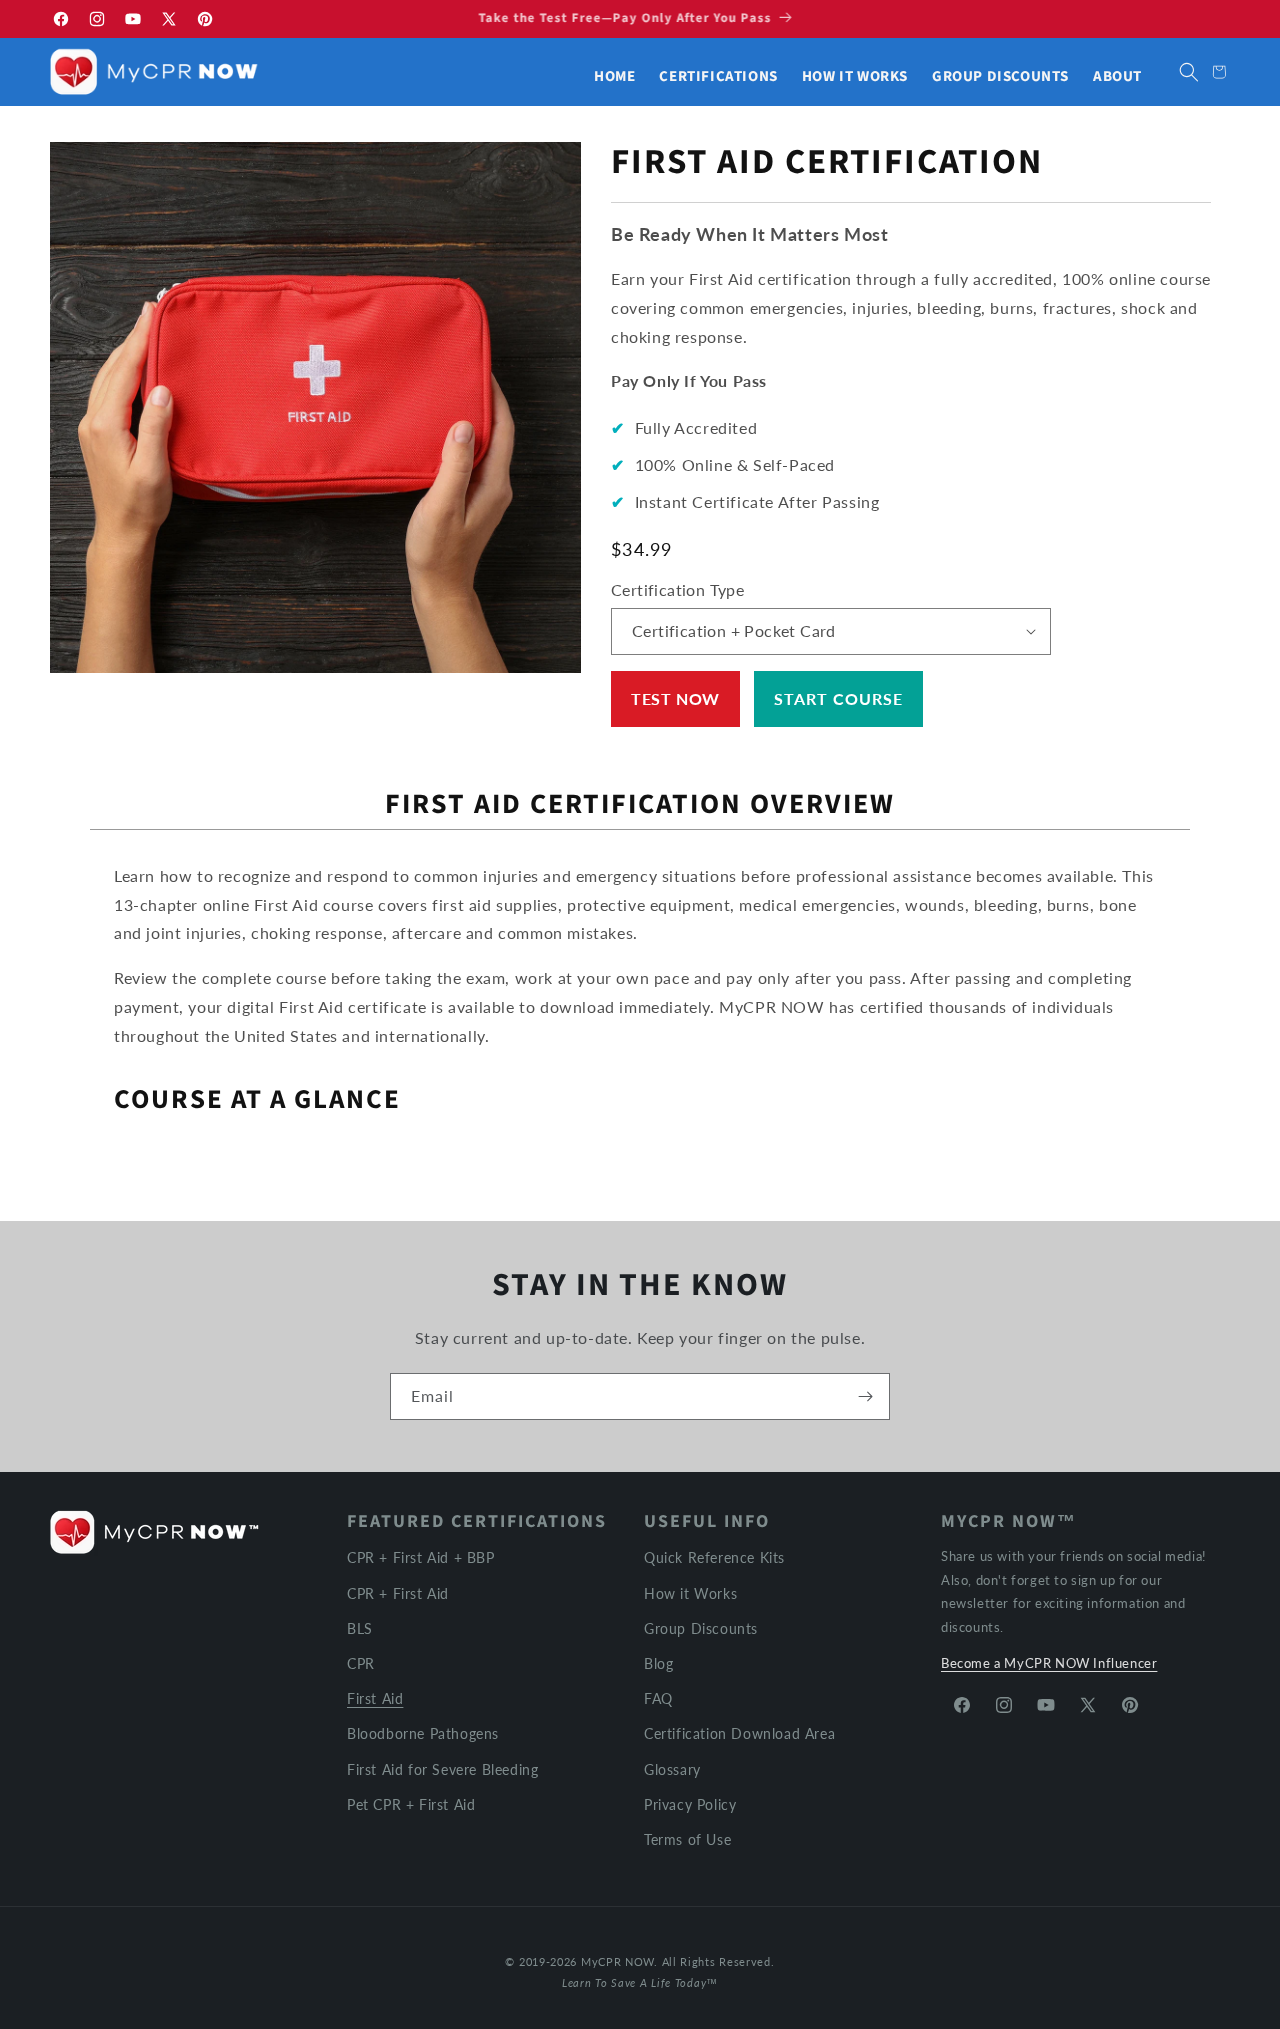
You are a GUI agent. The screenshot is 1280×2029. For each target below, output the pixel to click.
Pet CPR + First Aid (411, 1803)
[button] (1189, 72)
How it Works (690, 1592)
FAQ (658, 1697)
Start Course (838, 698)
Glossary (672, 1768)
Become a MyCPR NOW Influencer (1049, 1662)
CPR (361, 1662)
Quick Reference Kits (714, 1557)
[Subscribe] (865, 1397)
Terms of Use (687, 1838)
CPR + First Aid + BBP (421, 1557)
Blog (658, 1662)
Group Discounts (701, 1627)
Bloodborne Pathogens (423, 1732)
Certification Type (677, 589)
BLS (360, 1627)
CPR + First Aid (398, 1592)
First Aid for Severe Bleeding (442, 1768)
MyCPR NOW (617, 1961)
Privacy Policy (690, 1803)
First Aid (375, 1697)
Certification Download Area (739, 1732)
